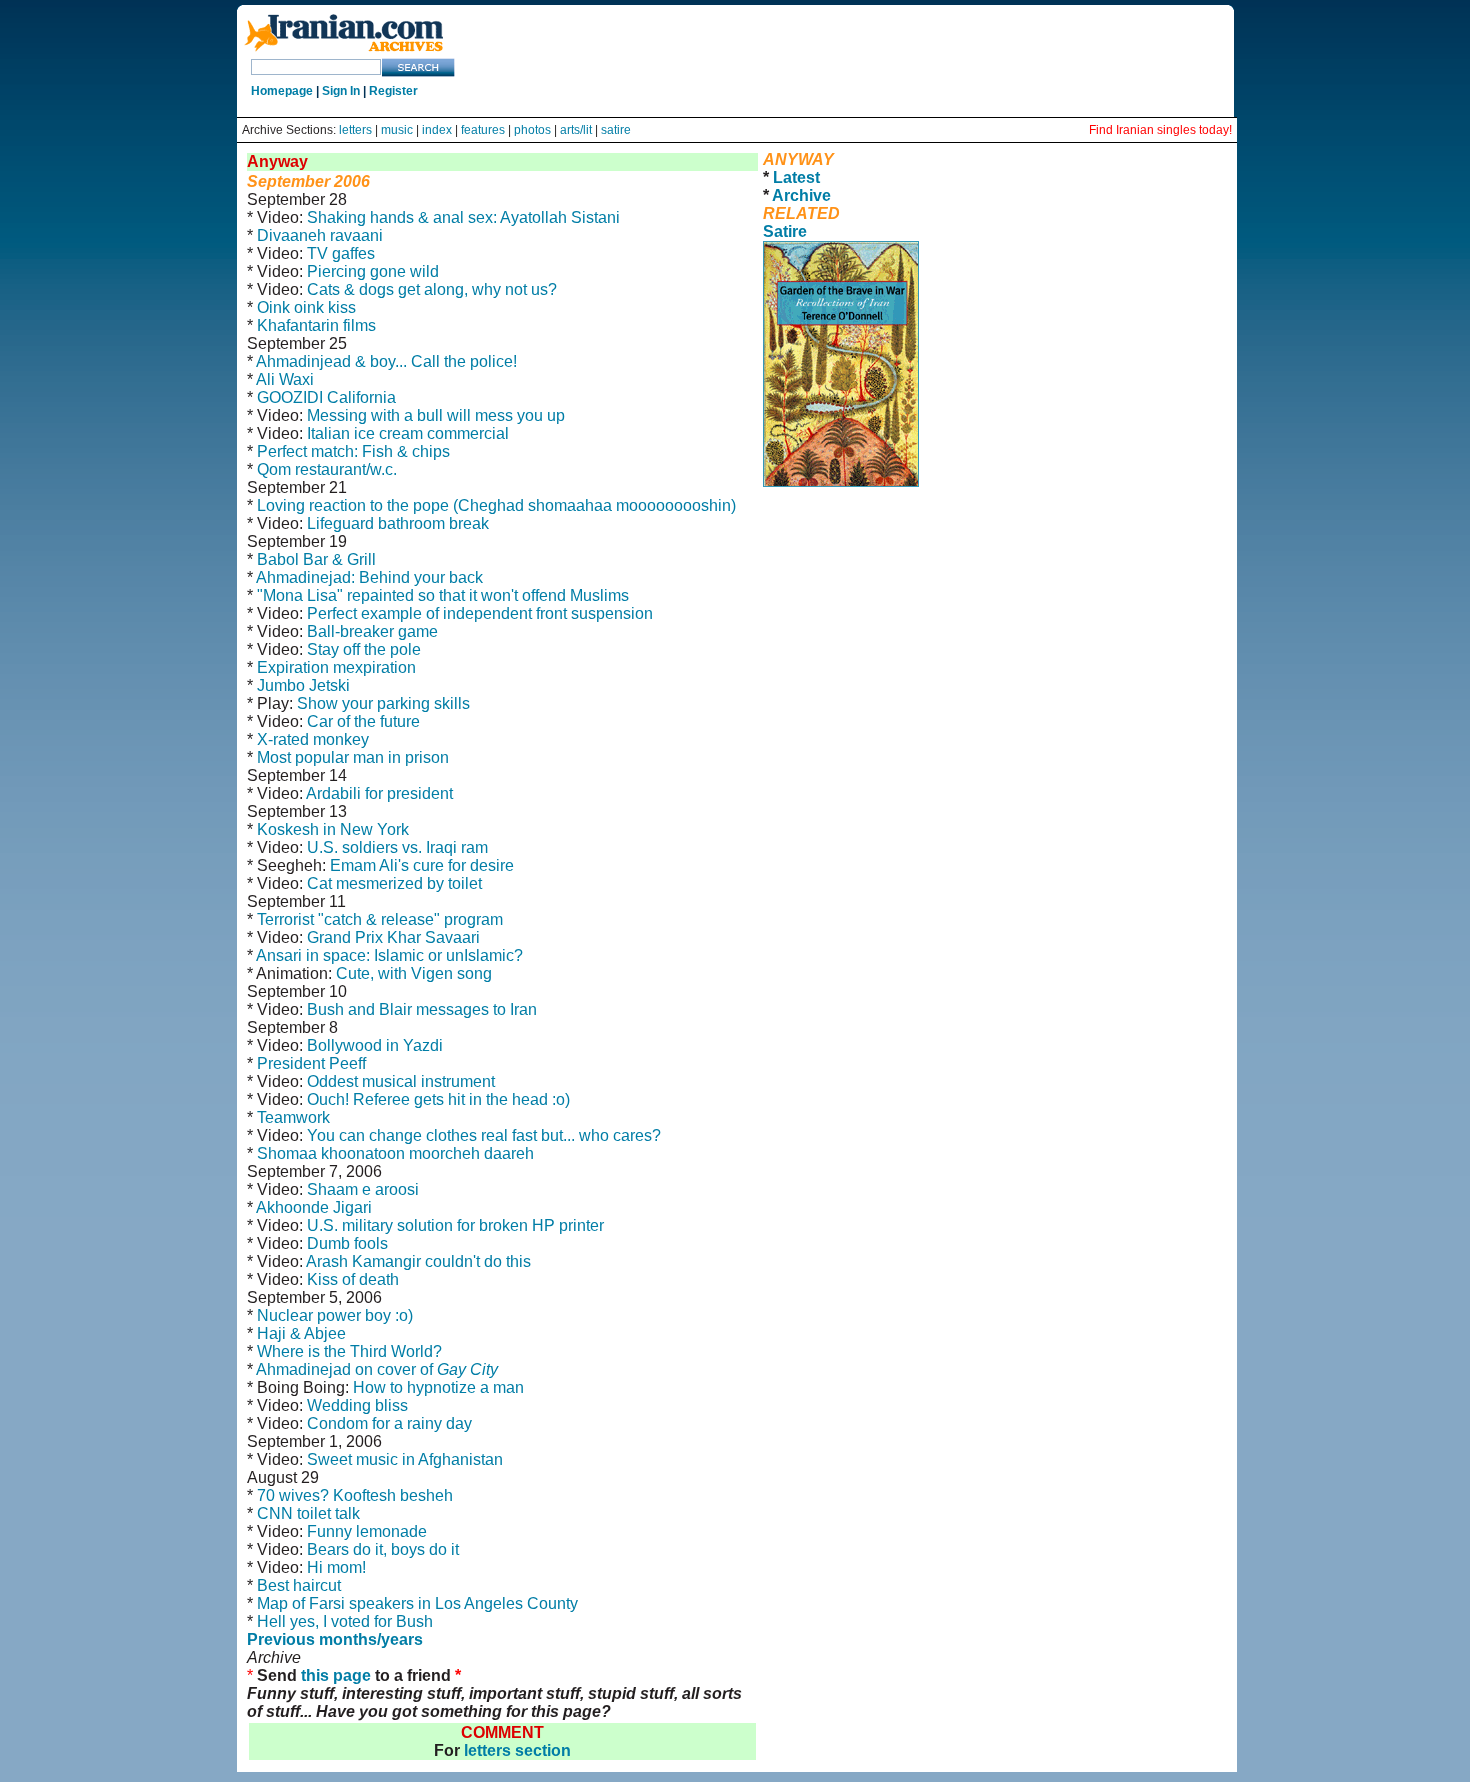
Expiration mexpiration (336, 667)
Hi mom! (336, 1567)
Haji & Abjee (301, 1333)
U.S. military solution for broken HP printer (455, 1225)
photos (532, 130)
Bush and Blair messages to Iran (422, 1009)
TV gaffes (341, 253)
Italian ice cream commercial (408, 433)
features (483, 130)
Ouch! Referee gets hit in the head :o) (438, 1099)
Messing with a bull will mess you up (436, 415)
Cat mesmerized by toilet (394, 883)
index (437, 130)
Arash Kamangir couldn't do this (418, 1261)
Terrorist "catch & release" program (380, 919)
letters (355, 130)
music (397, 130)
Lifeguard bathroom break (398, 523)
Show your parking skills (383, 703)
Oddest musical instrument (401, 1081)
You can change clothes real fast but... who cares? (484, 1135)
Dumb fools (347, 1243)
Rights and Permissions (980, 513)
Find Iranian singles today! (1160, 130)
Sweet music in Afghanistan (405, 1459)
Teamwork (293, 1117)
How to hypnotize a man (438, 1387)
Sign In (341, 91)
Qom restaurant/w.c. (327, 469)
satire (616, 130)
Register (393, 91)
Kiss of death (353, 1279)
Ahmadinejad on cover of (377, 1369)
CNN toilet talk (308, 1513)
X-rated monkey (313, 739)
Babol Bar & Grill (316, 559)
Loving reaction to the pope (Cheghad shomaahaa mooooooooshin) (496, 505)
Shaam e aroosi (363, 1189)
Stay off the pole (364, 649)
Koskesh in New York (333, 829)
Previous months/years (335, 1639)
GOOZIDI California (326, 397)
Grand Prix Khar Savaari (393, 937)
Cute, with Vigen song (414, 973)
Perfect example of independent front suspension (480, 613)
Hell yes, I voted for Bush (345, 1621)
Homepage (282, 91)
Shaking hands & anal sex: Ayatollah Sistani (463, 217)
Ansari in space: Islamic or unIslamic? (389, 955)
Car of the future (363, 721)
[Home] (344, 52)
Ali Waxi (285, 379)
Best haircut (299, 1585)
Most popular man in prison (353, 757)
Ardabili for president (379, 793)
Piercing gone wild (373, 271)
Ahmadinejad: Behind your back (369, 577)
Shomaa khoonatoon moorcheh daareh (395, 1153)
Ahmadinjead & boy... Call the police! (386, 361)
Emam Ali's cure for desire (422, 865)
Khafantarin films (316, 325)
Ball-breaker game (372, 631)
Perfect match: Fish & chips (353, 451)
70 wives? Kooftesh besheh (355, 1495)
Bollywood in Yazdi (375, 1045)
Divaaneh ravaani (320, 235)
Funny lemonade (367, 1531)
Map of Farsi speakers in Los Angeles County (417, 1603)
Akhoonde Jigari (314, 1207)
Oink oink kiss (306, 307)
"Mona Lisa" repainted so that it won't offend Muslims (443, 595)
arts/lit (576, 130)
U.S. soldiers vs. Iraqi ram (397, 847)
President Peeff (311, 1063)
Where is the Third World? (349, 1351)
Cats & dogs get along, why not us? (432, 289)
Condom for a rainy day (389, 1423)
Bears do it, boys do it (383, 1549)
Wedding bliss (357, 1405)
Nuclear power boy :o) (335, 1315)
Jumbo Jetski (303, 685)
